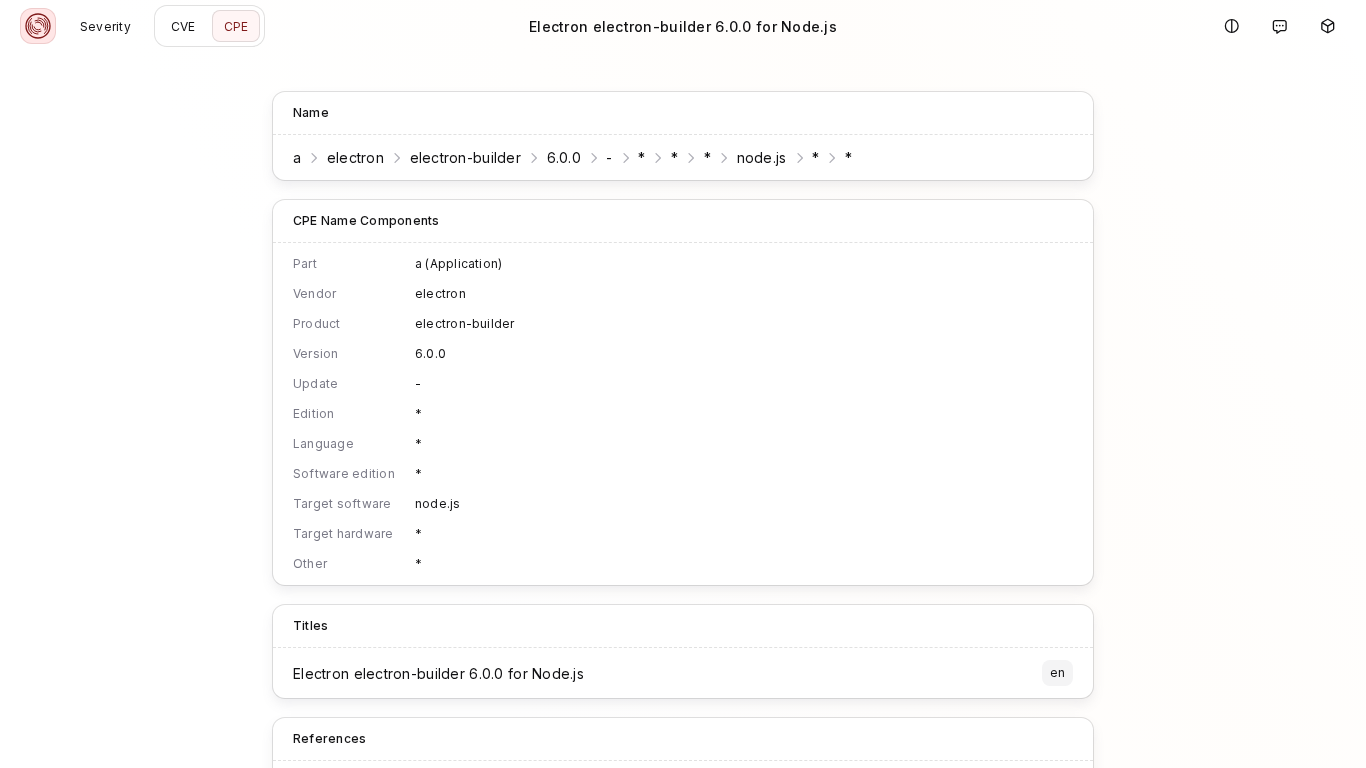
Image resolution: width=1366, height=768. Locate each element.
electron (355, 157)
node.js (762, 157)
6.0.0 (564, 157)
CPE (236, 26)
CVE (183, 26)
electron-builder (465, 157)
